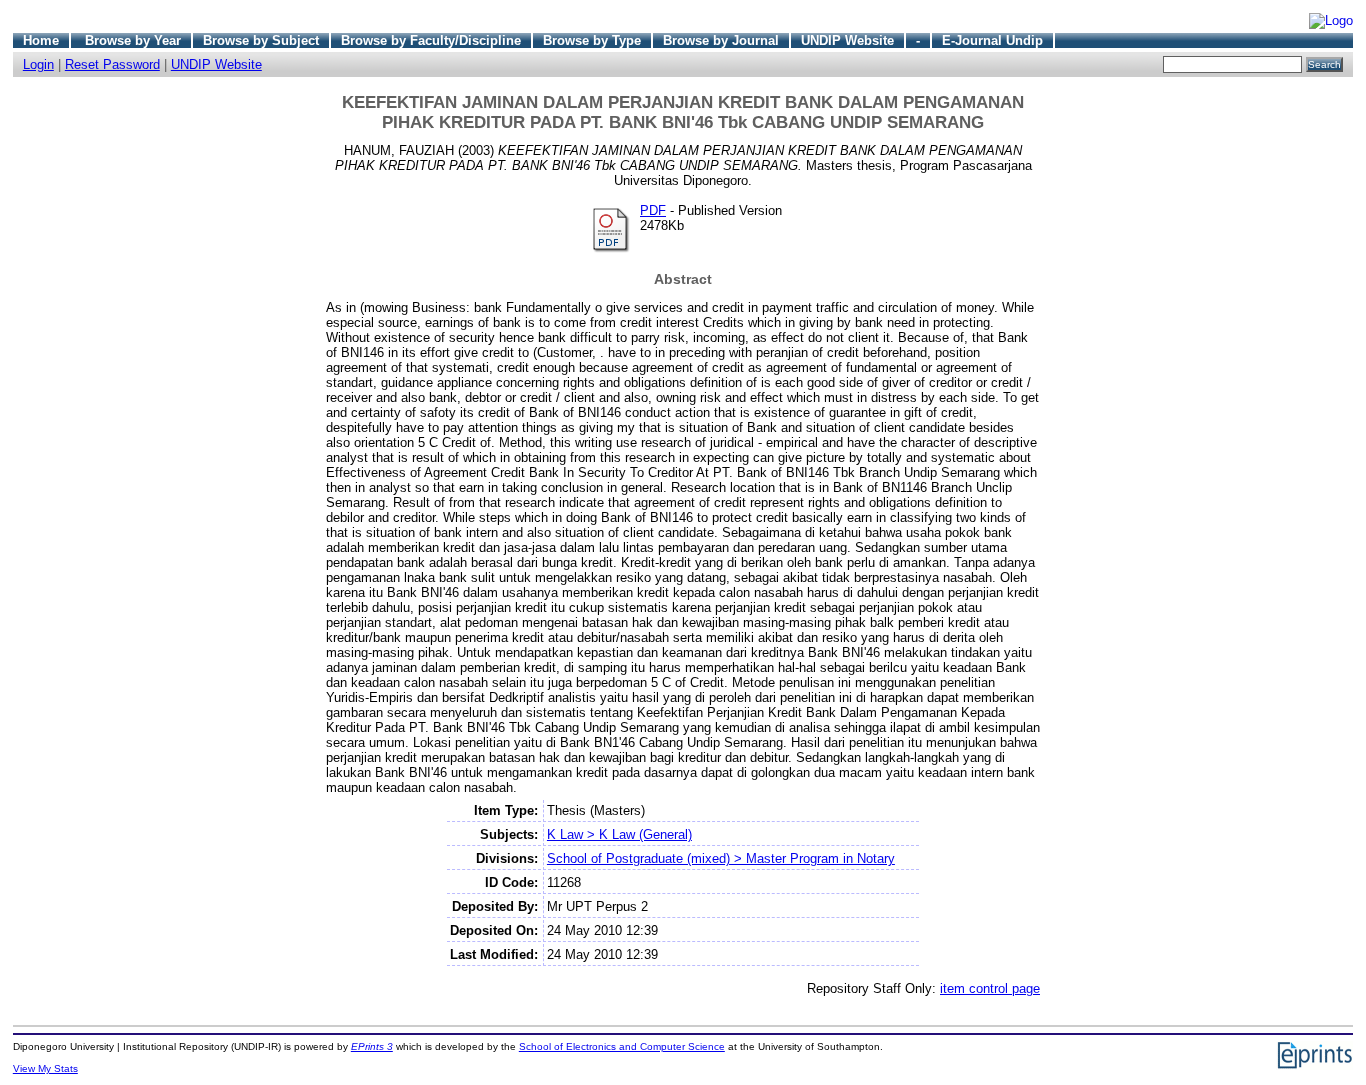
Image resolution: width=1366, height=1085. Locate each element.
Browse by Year (133, 40)
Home (41, 40)
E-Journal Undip (992, 40)
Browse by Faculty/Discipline (431, 40)
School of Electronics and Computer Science (622, 1046)
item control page (990, 988)
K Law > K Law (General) (619, 834)
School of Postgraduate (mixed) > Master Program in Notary (721, 858)
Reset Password (112, 64)
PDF (653, 210)
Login (38, 64)
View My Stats (45, 1068)
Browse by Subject (261, 40)
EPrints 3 (372, 1046)
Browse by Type (592, 40)
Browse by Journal (721, 40)
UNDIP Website (847, 40)
